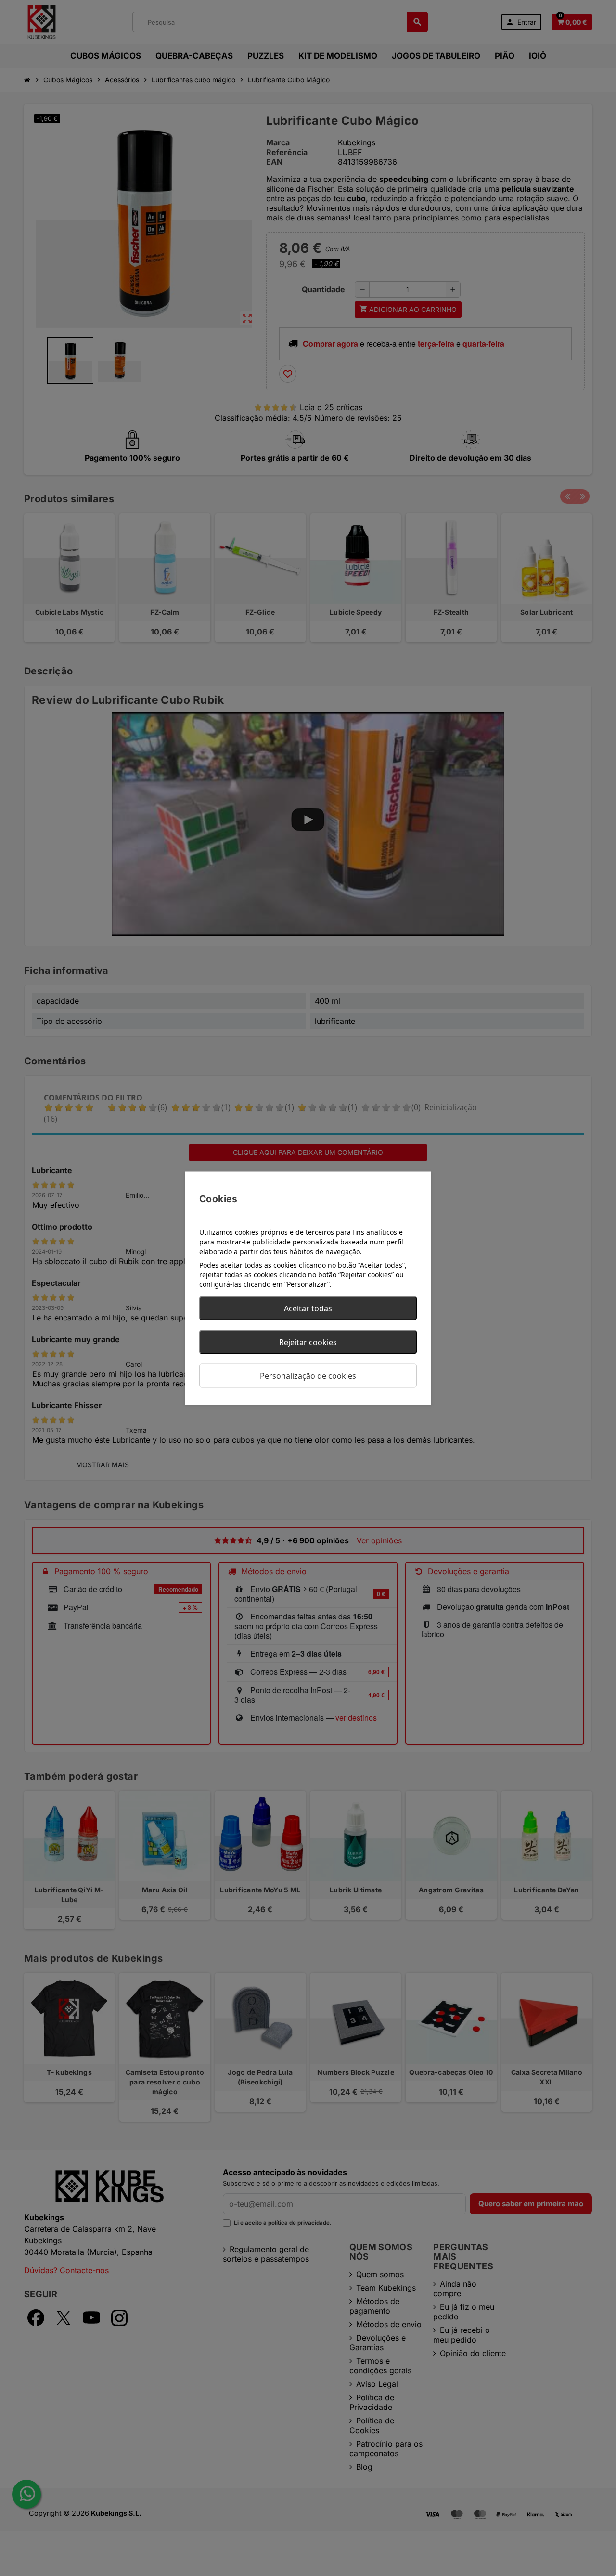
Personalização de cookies (308, 1375)
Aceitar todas (308, 1308)
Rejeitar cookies (308, 1342)
